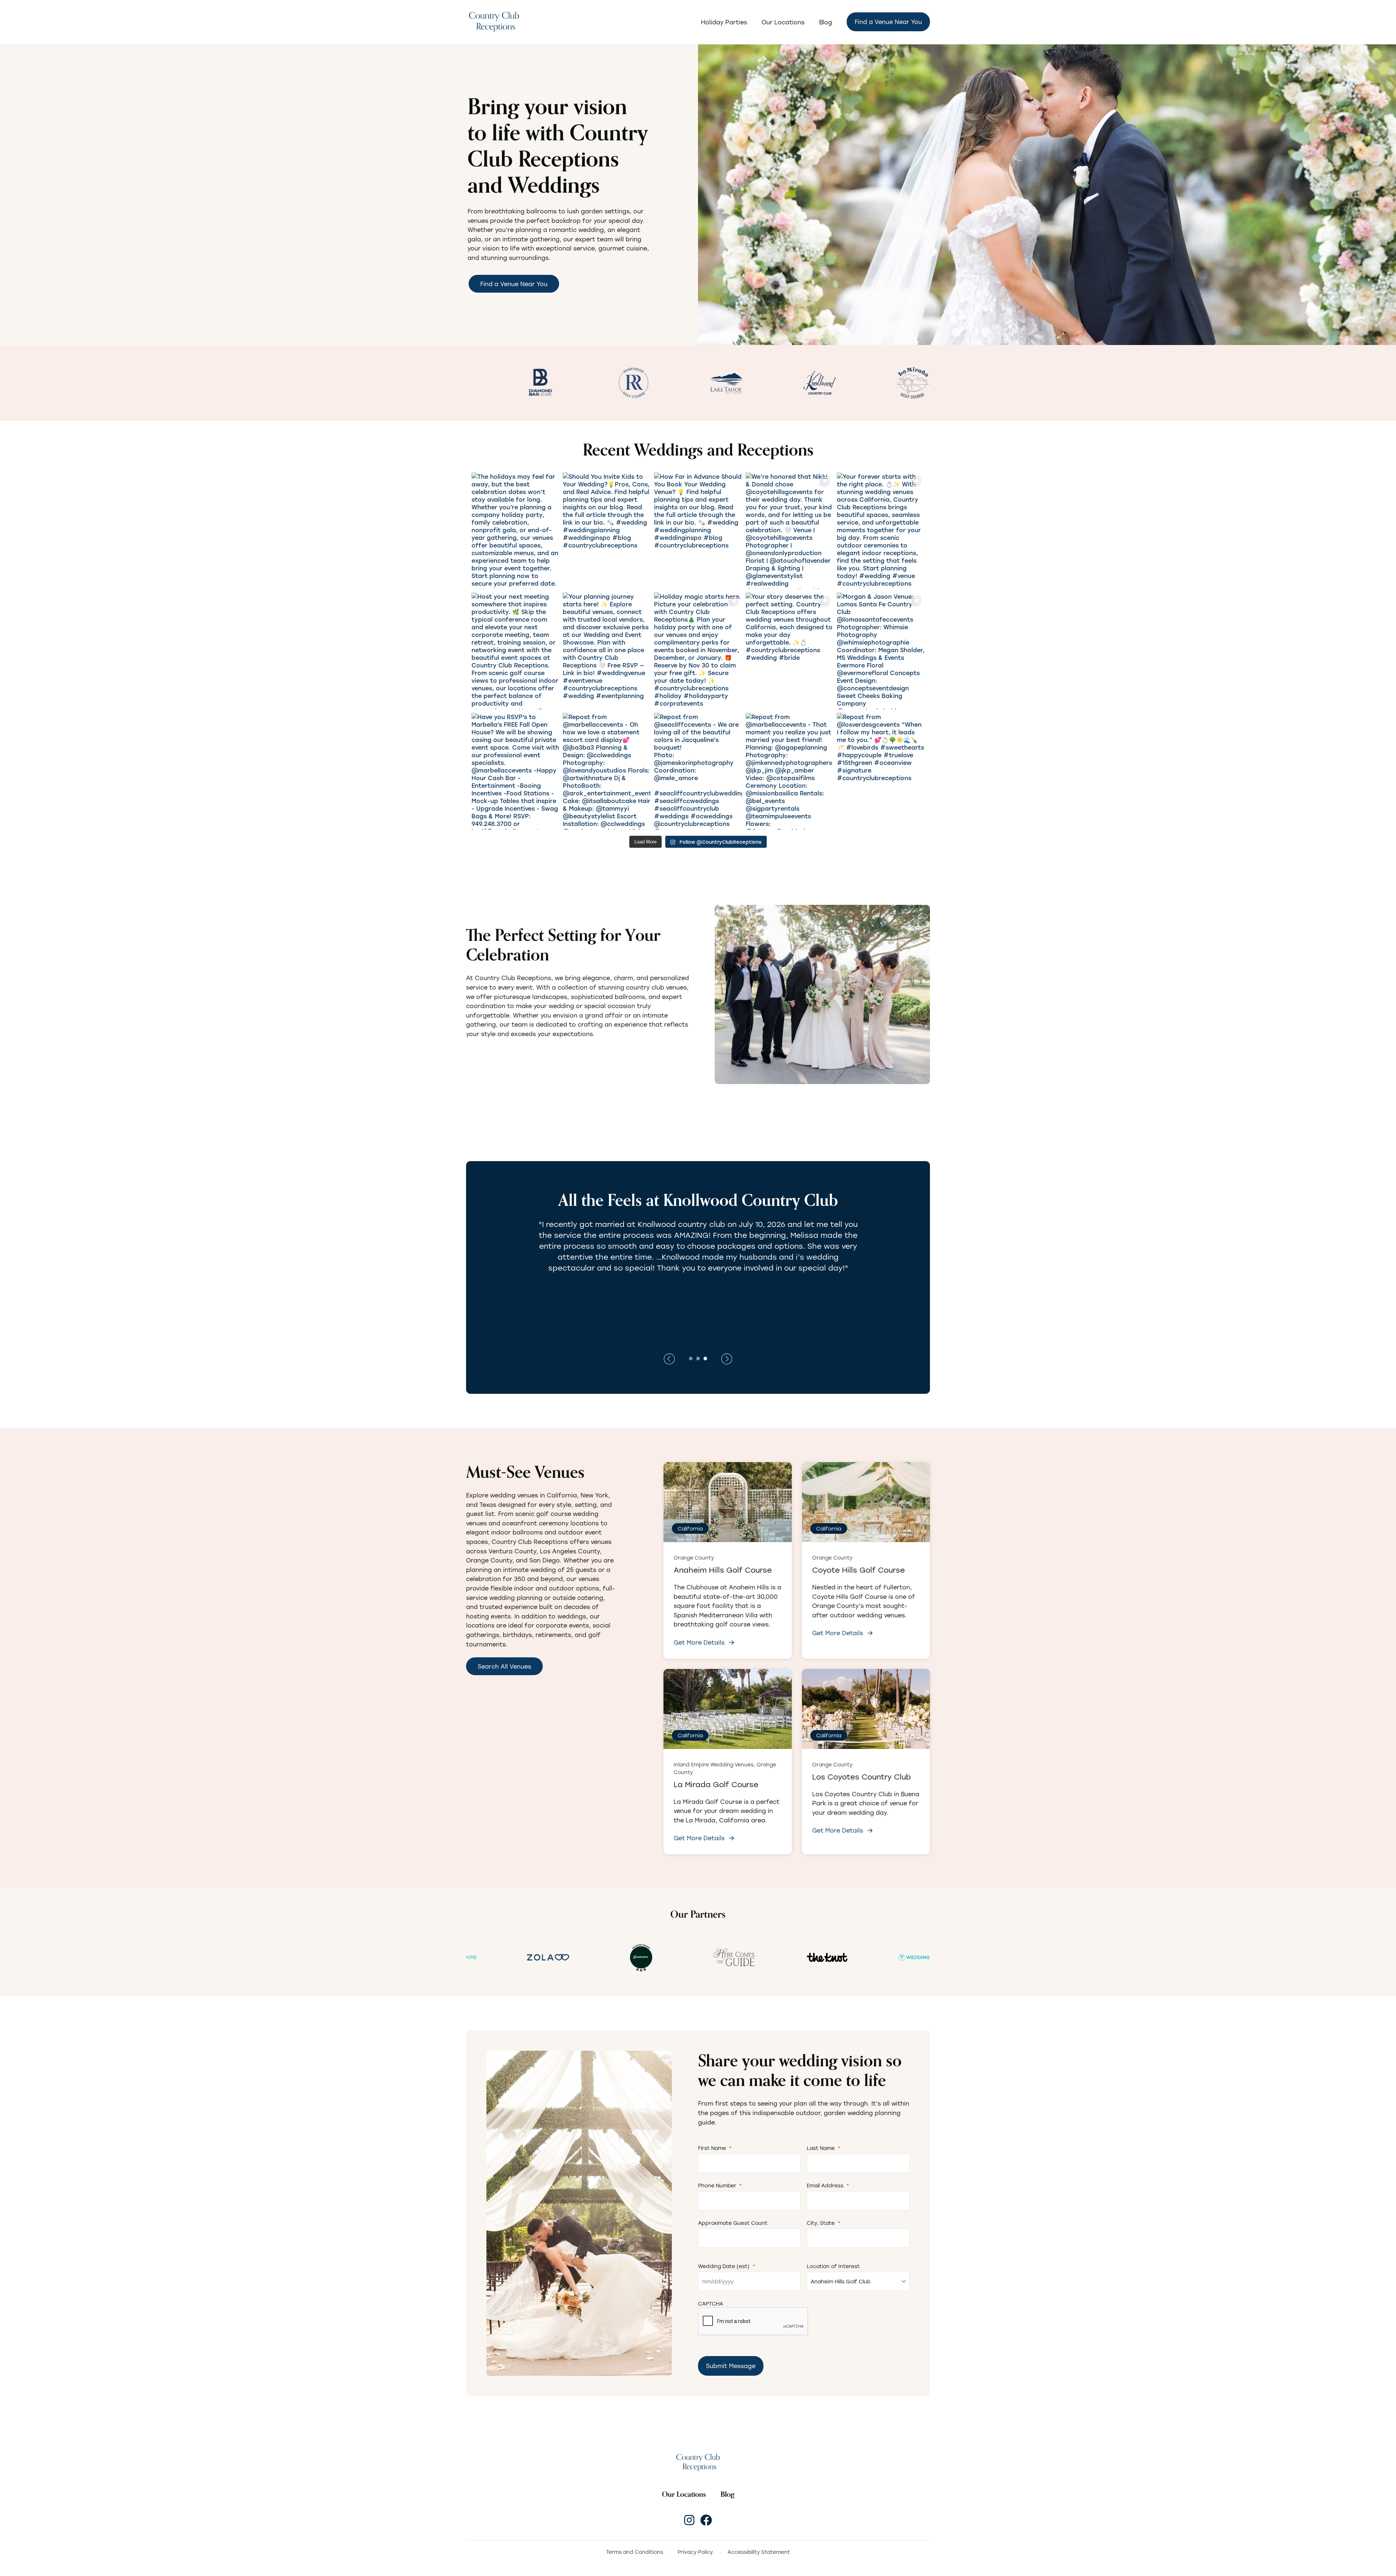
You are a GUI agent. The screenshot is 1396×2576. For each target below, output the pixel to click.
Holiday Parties (724, 22)
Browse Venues (500, 1056)
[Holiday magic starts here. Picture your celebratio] (698, 651)
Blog (826, 22)
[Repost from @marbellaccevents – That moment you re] (789, 771)
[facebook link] (706, 2520)
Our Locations (783, 22)
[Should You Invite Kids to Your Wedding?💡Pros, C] (607, 531)
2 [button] (698, 1358)
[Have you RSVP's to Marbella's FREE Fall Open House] (515, 771)
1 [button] (691, 1358)
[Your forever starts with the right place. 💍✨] (881, 531)
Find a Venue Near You (888, 22)
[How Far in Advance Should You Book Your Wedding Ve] (698, 531)
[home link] (698, 2462)
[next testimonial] (669, 1359)
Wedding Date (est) (727, 2266)
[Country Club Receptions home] (494, 22)
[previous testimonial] (727, 1359)
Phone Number (720, 2185)
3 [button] (705, 1358)
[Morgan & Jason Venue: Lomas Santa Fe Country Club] (881, 651)
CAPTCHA (711, 2304)
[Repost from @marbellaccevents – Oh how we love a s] (607, 771)
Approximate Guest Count (733, 2223)
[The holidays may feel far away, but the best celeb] (515, 531)
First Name (715, 2148)
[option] (491, 383)
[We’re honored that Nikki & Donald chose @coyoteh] (789, 531)
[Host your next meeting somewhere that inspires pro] (515, 651)
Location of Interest (833, 2266)
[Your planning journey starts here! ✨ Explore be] (607, 651)
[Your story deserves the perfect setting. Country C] (789, 651)
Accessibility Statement (759, 2552)
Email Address (828, 2185)
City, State (824, 2223)
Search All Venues (504, 1666)
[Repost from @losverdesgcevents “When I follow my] (881, 771)
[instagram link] (689, 2520)
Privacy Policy (695, 2552)
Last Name (824, 2148)
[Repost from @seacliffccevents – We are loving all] (698, 771)
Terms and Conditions (635, 2552)
